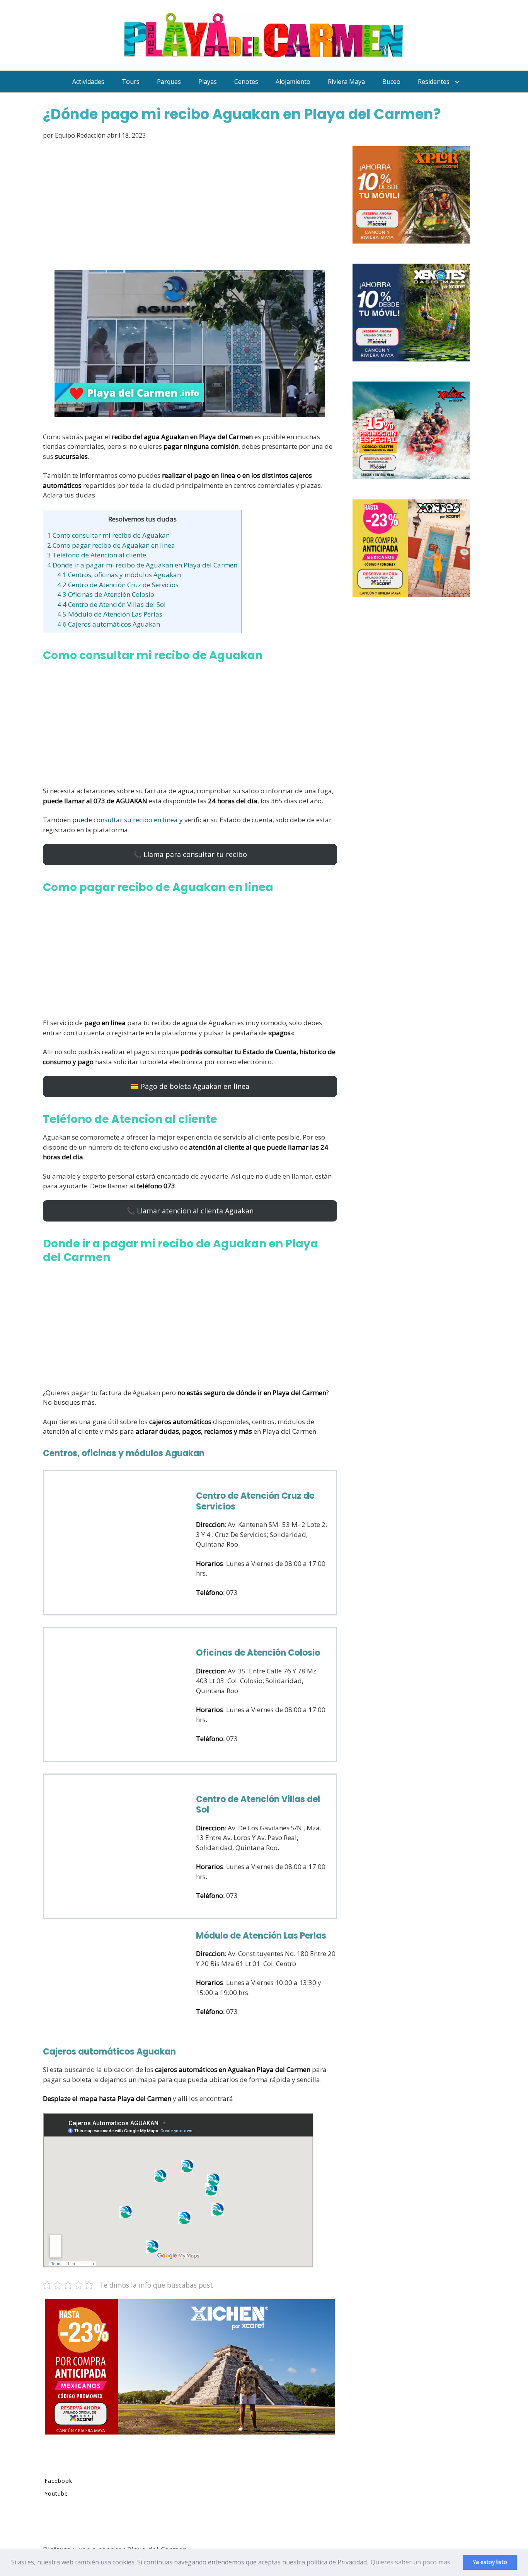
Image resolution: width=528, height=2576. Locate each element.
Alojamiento (293, 82)
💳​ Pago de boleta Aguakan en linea (190, 1086)
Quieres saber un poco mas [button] (410, 2562)
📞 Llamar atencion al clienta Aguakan (190, 1211)
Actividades (88, 82)
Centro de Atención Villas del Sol (112, 604)
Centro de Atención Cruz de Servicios (118, 585)
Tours (131, 82)
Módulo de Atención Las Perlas (110, 614)
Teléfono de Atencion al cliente (97, 555)
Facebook (58, 2481)
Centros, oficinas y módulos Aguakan (119, 575)
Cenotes (246, 82)
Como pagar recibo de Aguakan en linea (111, 545)
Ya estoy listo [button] (490, 2562)
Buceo (391, 82)
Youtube (56, 2493)
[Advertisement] (190, 206)
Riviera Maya (346, 82)
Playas (208, 82)
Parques (169, 82)
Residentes (434, 82)
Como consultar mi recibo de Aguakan (108, 535)
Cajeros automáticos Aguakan (109, 624)
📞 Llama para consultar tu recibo (190, 854)
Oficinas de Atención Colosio (106, 594)
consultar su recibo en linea (136, 820)
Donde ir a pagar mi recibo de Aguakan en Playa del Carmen (142, 565)
